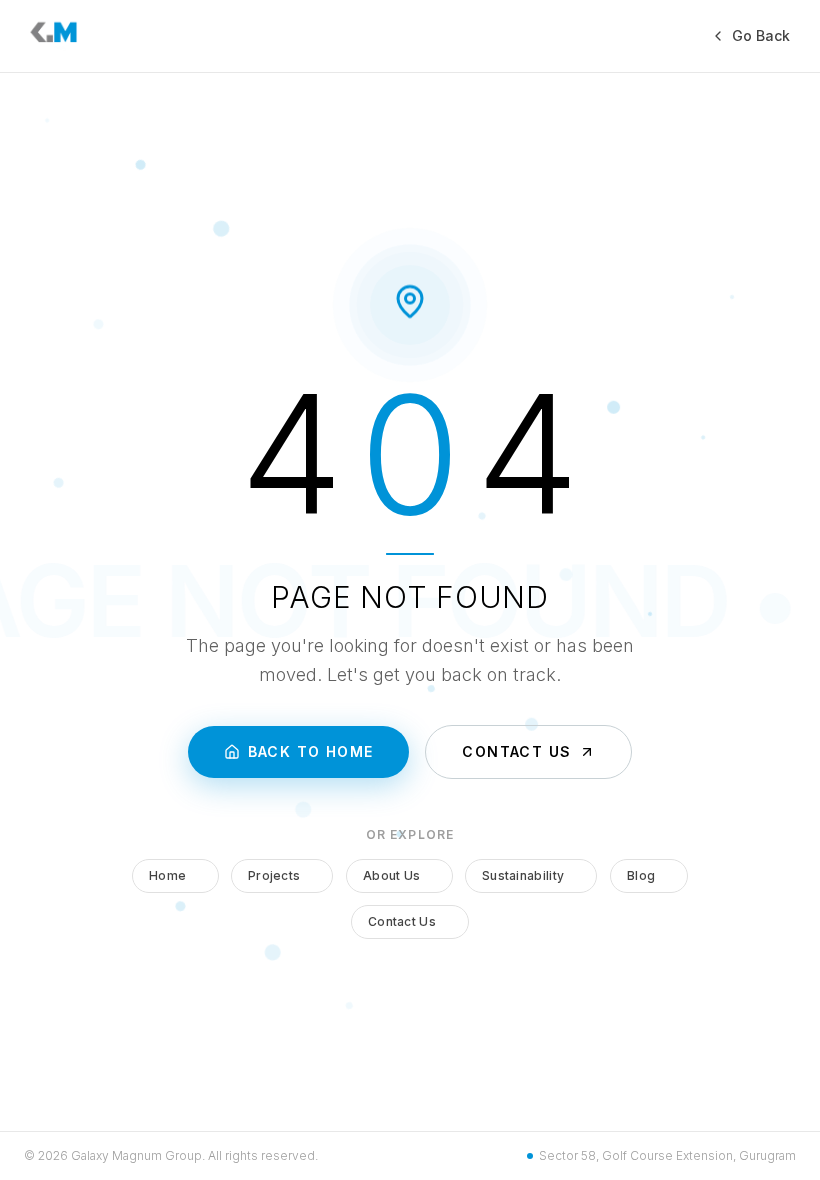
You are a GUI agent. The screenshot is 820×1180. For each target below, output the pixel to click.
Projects (274, 875)
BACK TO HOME (311, 751)
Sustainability (523, 875)
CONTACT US (516, 751)
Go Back (761, 35)
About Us (391, 875)
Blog (641, 875)
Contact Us (402, 921)
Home (167, 875)
